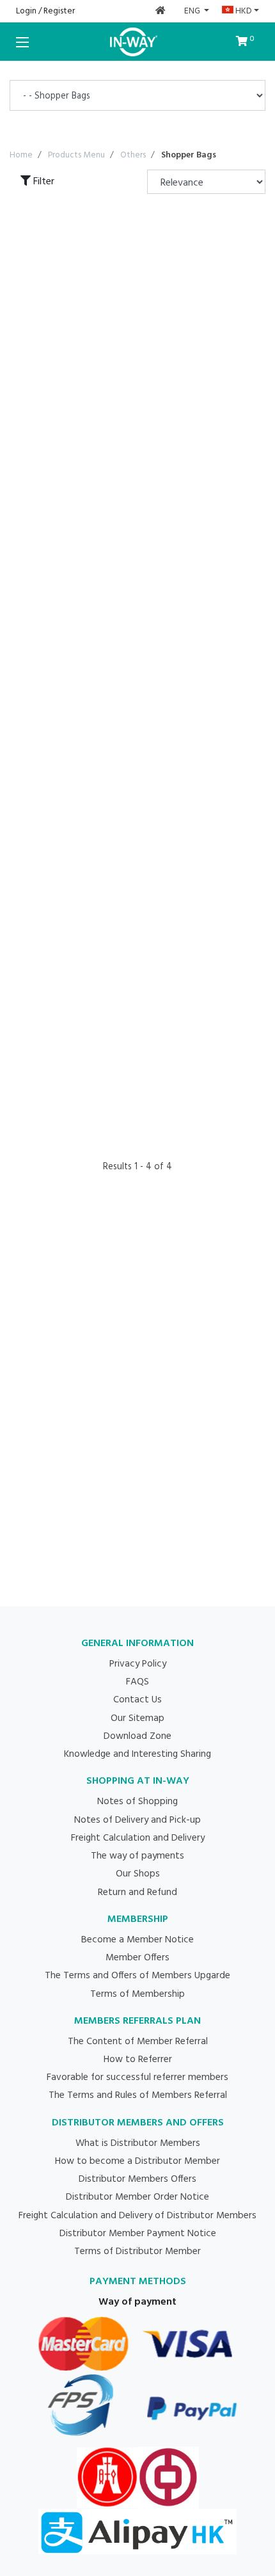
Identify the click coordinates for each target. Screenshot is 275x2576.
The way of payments (137, 1856)
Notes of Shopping (137, 1802)
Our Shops (138, 1874)
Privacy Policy (138, 1664)
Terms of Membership (137, 1994)
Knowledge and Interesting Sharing (137, 1754)
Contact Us (137, 1700)
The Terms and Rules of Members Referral (138, 2095)
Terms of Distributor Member (137, 2252)
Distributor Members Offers (137, 2179)
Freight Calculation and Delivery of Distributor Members (137, 2216)
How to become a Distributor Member (137, 2161)
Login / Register (45, 11)
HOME (161, 11)
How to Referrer (138, 2060)
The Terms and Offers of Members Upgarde (137, 1976)
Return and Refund (137, 1892)
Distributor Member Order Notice (137, 2197)
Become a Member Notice (137, 1940)
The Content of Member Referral (138, 2042)
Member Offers (137, 1958)
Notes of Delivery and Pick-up (137, 1820)
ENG (193, 11)
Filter (43, 182)
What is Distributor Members (138, 2143)
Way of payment (137, 2302)
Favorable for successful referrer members (137, 2077)
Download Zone (137, 1736)
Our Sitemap (137, 1718)
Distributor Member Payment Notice (138, 2234)
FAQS (137, 1682)
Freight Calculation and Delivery (138, 1838)
